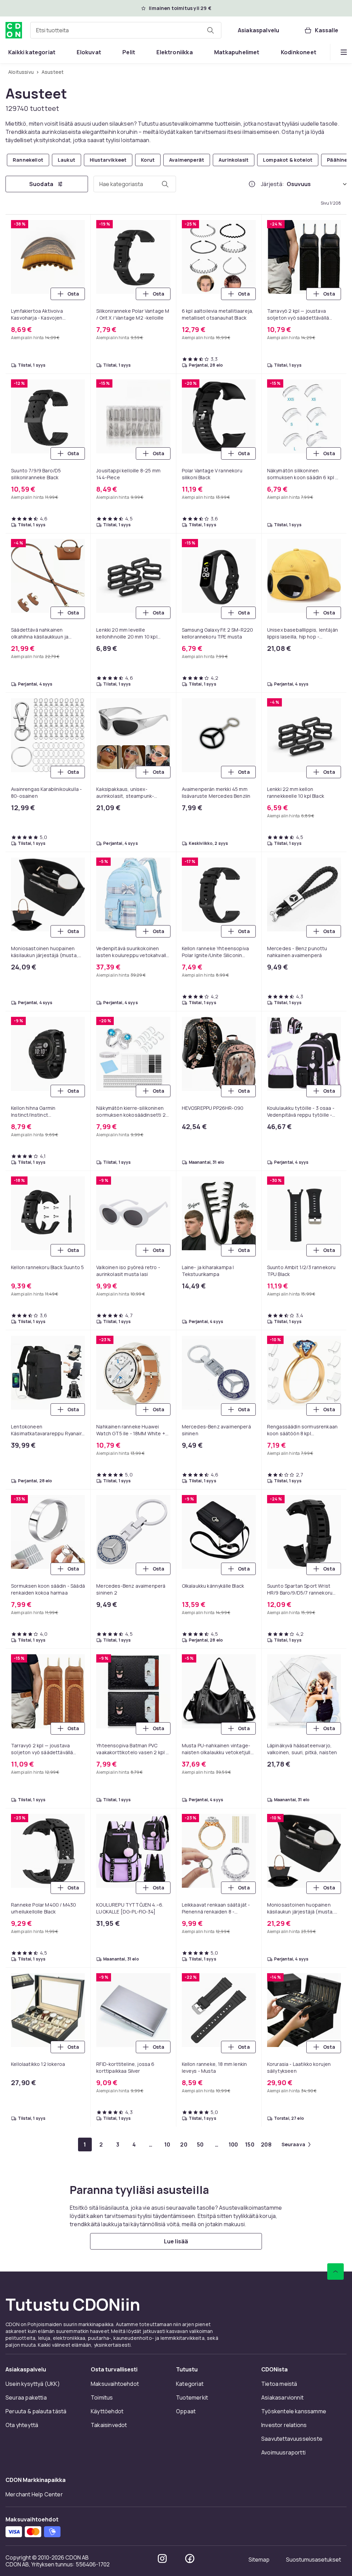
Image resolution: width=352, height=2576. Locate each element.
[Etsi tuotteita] (210, 30)
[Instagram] (162, 2558)
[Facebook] (190, 2558)
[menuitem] (32, 52)
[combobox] (126, 30)
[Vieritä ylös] (335, 2272)
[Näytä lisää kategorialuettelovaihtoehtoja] (344, 52)
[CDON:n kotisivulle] (14, 30)
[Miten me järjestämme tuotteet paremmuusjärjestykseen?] (252, 184)
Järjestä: (272, 184)
